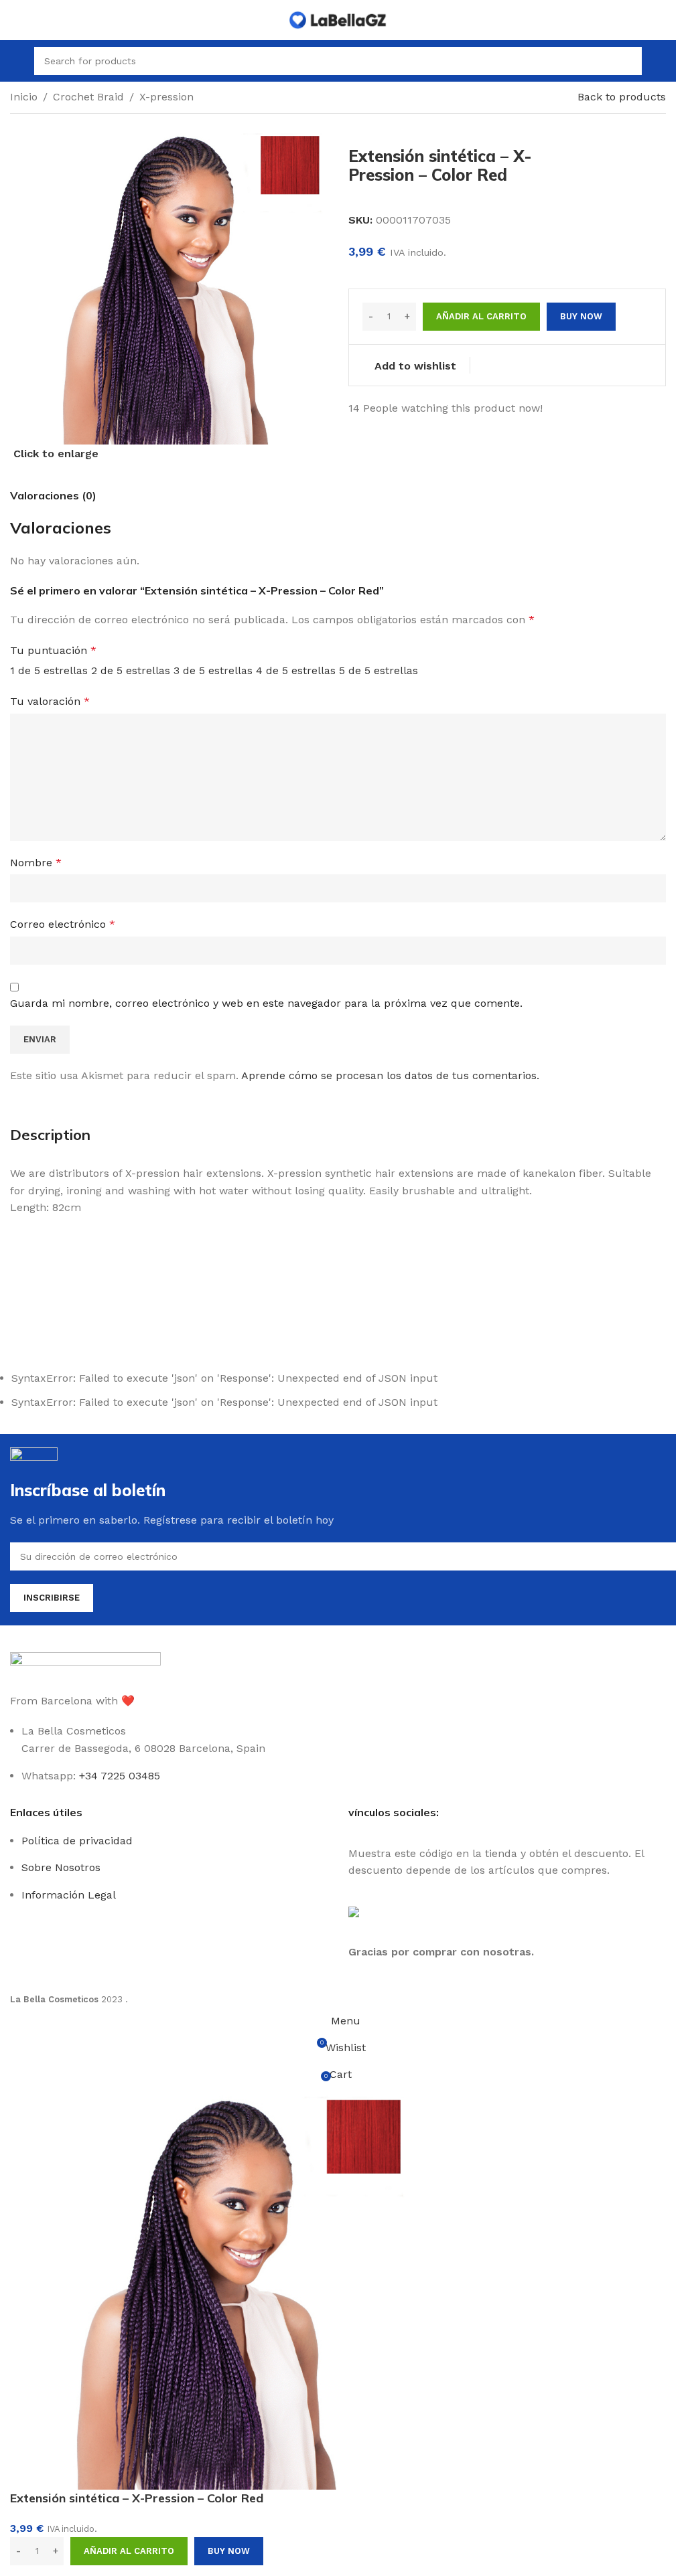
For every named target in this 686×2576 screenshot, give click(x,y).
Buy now (229, 2551)
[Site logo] (338, 19)
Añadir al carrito (481, 316)
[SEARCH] (628, 61)
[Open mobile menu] (15, 61)
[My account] (661, 61)
